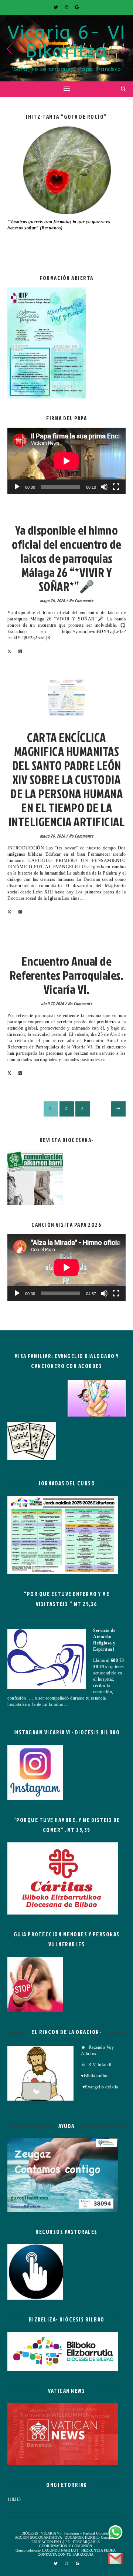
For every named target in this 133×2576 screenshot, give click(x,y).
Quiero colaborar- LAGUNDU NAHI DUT (47, 2550)
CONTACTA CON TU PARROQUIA (66, 2554)
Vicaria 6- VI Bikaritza (66, 42)
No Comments (81, 601)
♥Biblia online (95, 2076)
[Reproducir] (17, 487)
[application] (66, 461)
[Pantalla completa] (116, 487)
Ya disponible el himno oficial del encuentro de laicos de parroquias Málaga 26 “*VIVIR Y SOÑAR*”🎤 (67, 558)
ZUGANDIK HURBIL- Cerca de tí (91, 2537)
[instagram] (67, 7)
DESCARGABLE (86, 2542)
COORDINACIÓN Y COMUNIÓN (66, 2546)
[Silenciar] (104, 487)
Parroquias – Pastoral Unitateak (87, 2533)
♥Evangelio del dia (100, 2087)
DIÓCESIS (30, 2533)
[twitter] (57, 7)
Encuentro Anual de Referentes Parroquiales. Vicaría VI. (66, 975)
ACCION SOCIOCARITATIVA (38, 2537)
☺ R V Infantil (96, 2065)
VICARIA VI (67, 519)
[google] (77, 7)
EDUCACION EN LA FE (51, 2542)
